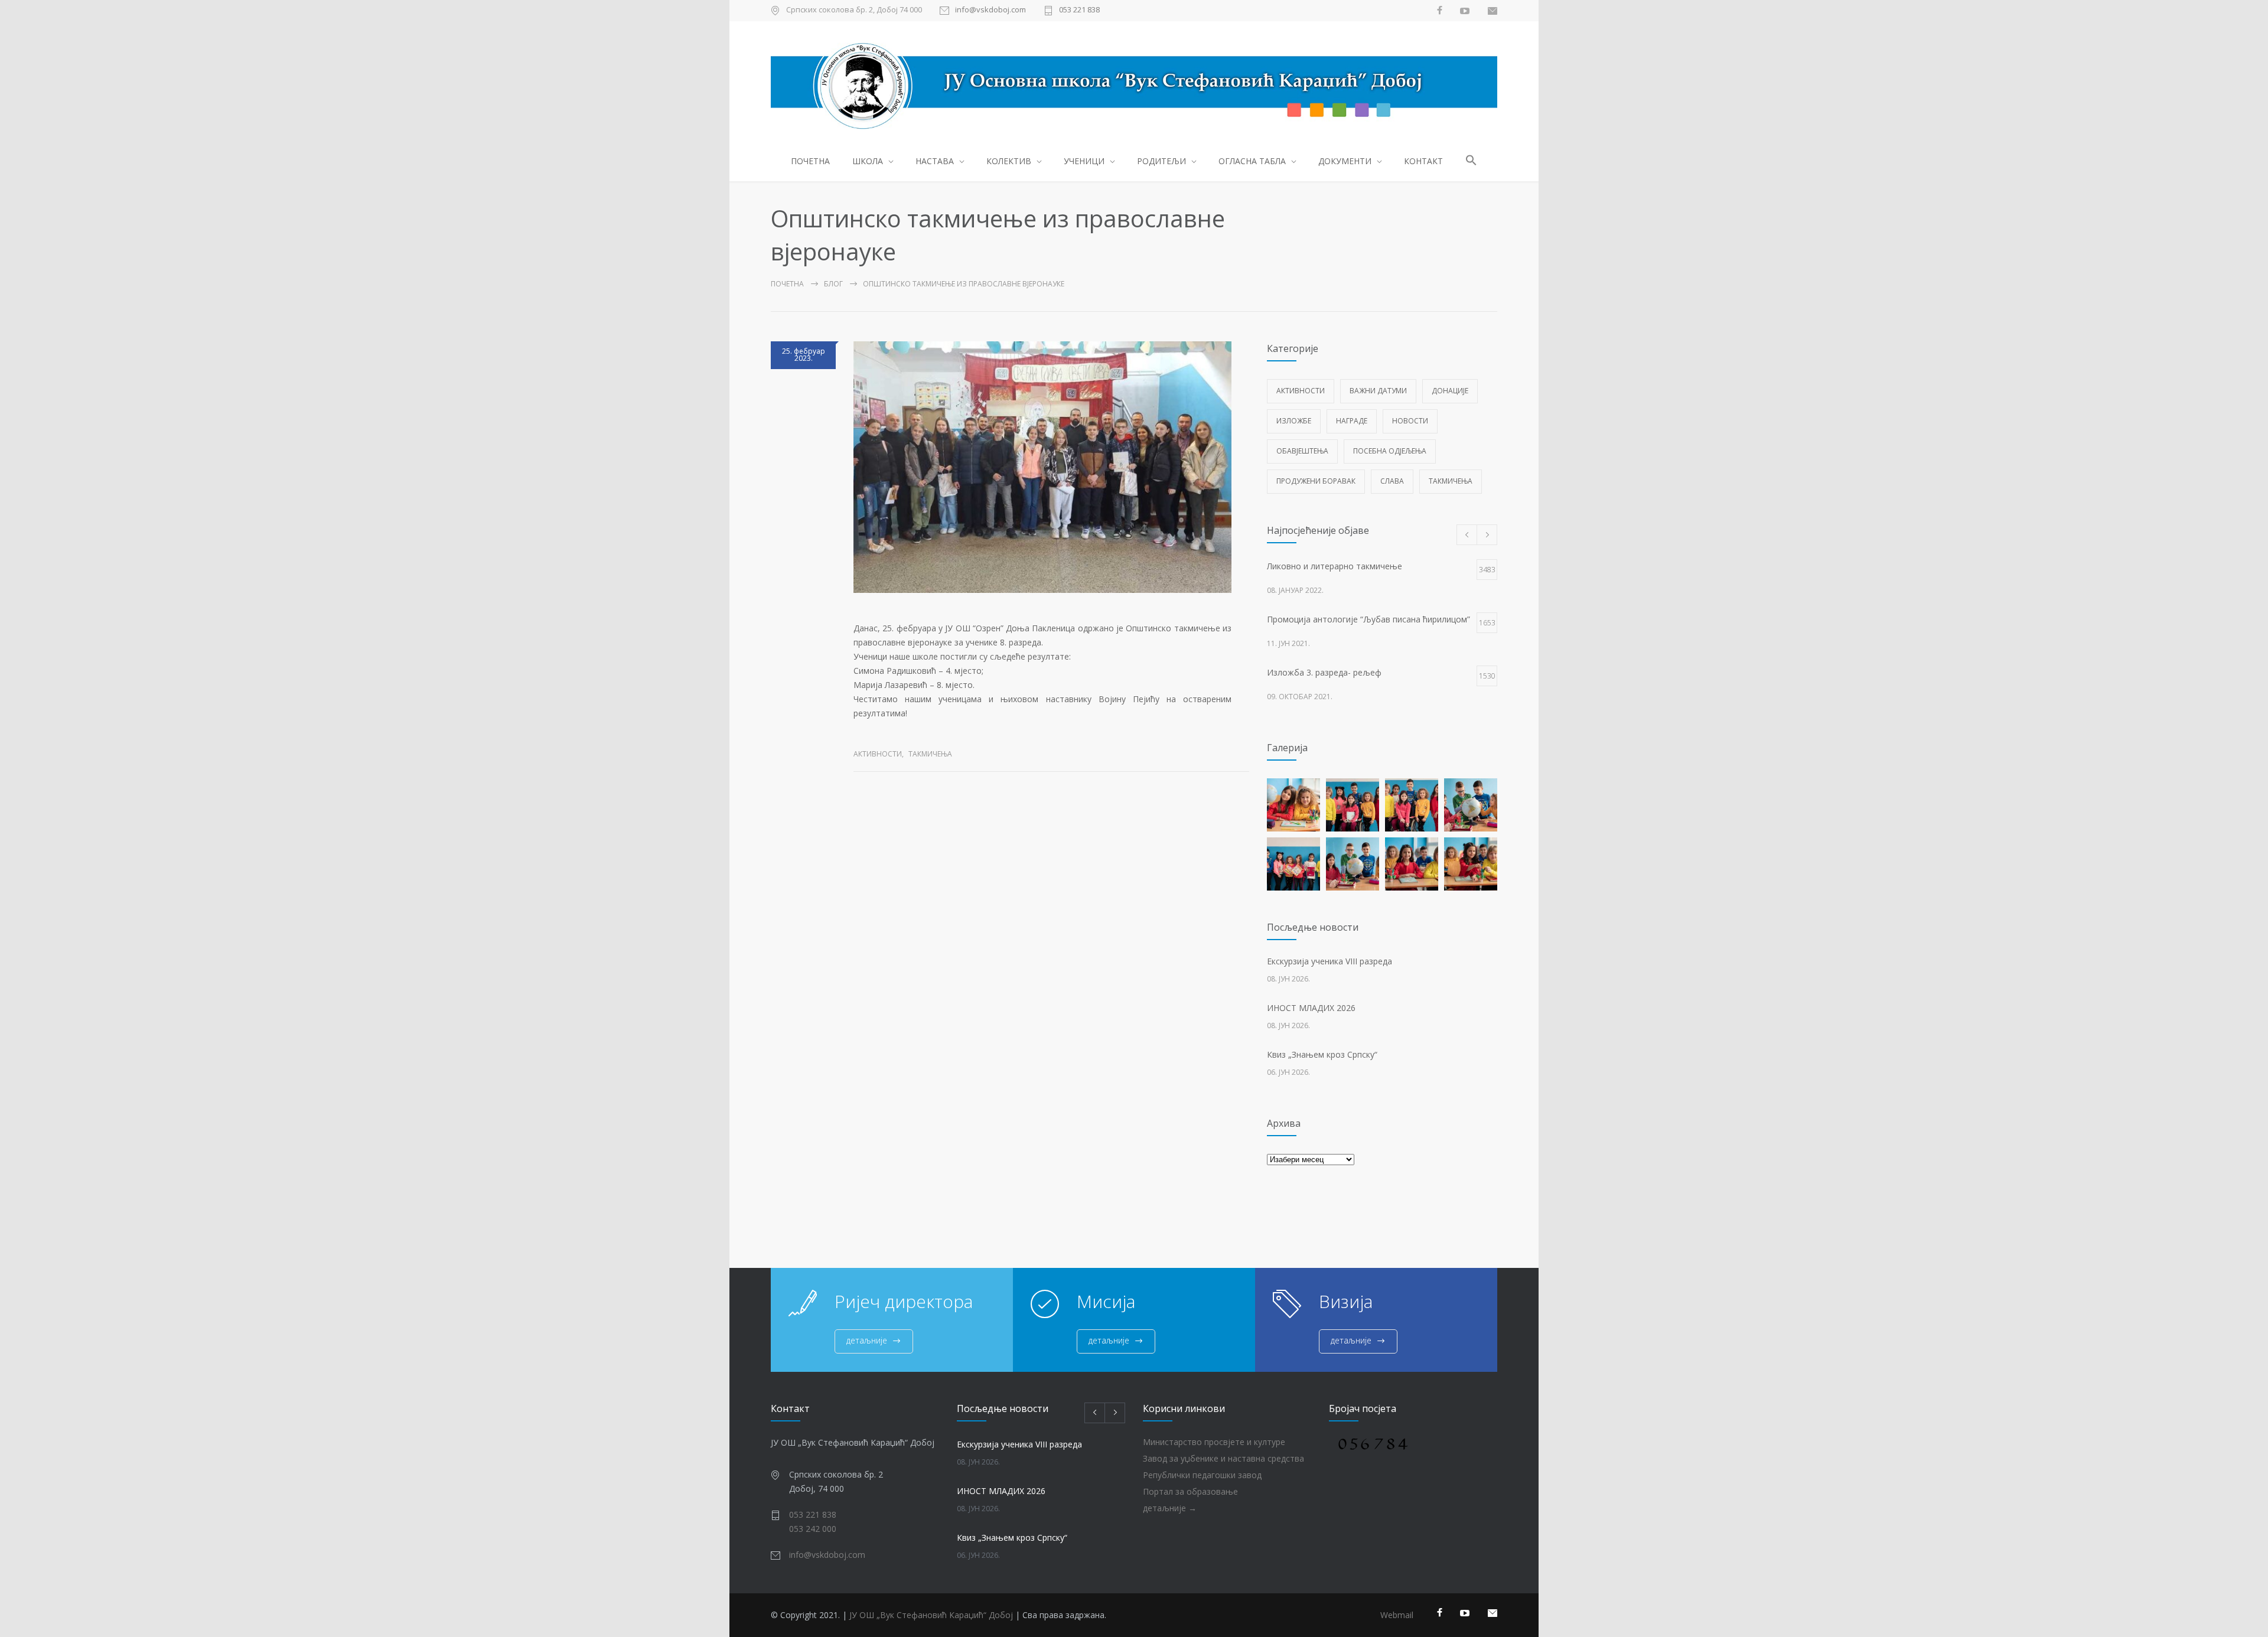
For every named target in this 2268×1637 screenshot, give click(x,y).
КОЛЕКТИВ (1009, 161)
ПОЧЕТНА (810, 161)
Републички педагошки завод (1202, 1475)
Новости (1410, 421)
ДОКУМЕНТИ (1345, 161)
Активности (878, 754)
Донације (1450, 391)
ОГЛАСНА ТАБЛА (1252, 161)
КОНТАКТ (1423, 161)
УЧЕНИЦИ (1084, 161)
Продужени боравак (1316, 481)
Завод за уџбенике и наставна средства (1223, 1458)
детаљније (867, 1340)
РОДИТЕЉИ (1161, 161)
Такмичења (930, 754)
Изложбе (1294, 421)
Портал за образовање (1190, 1491)
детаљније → (1170, 1508)
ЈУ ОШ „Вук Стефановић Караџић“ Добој (931, 1615)
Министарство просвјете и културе (1214, 1442)
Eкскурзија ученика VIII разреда (1329, 961)
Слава (1392, 481)
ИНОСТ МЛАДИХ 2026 (1311, 1008)
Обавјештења (1302, 451)
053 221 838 (1079, 10)
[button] (1472, 162)
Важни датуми (1378, 391)
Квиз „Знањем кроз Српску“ (1322, 1054)
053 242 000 (813, 1529)
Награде (1352, 421)
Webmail (1397, 1615)
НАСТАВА (935, 161)
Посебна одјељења (1390, 451)
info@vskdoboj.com (990, 10)
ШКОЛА (868, 161)
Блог (833, 284)
